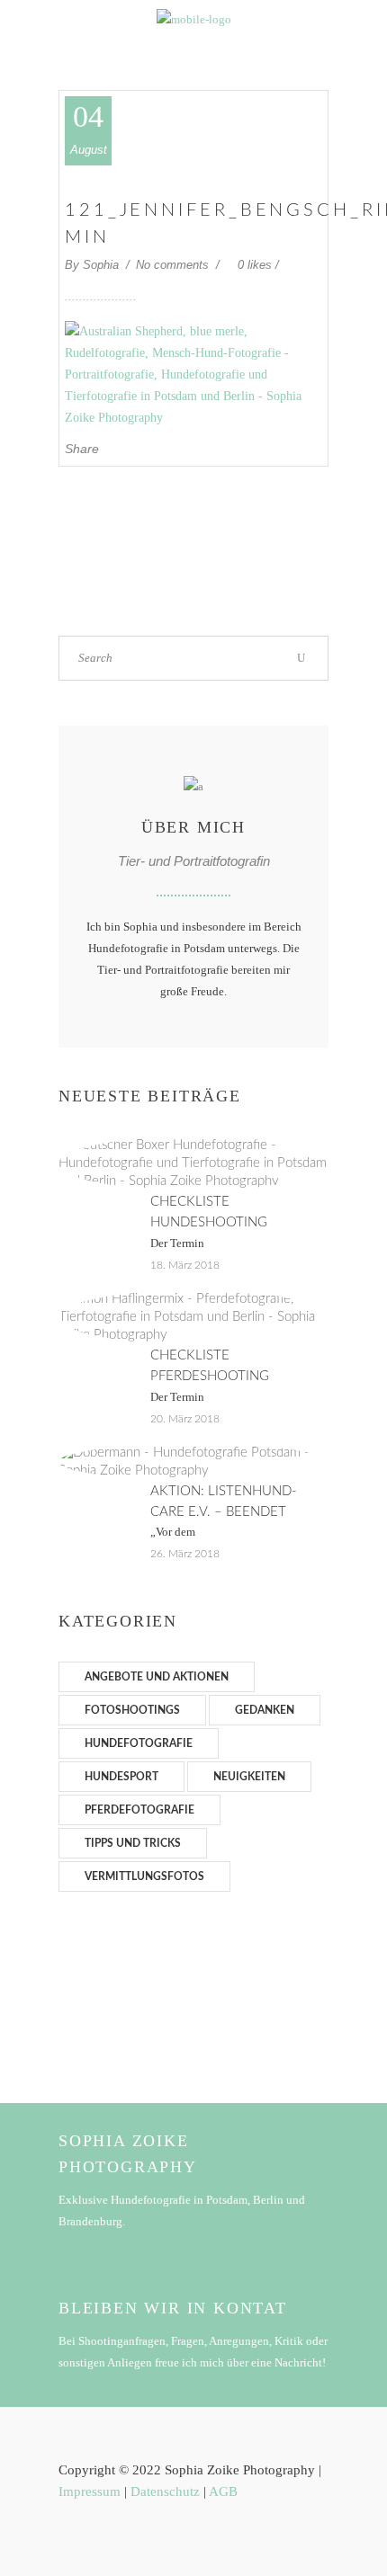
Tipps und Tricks (133, 1843)
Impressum (90, 2491)
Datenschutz (165, 2491)
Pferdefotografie (139, 1810)
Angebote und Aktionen (157, 1677)
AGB (223, 2491)
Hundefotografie (139, 1743)
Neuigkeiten (249, 1777)
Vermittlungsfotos (144, 1876)
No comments (174, 265)
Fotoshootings (132, 1710)
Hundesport (121, 1777)
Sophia (103, 265)
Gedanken (265, 1710)
